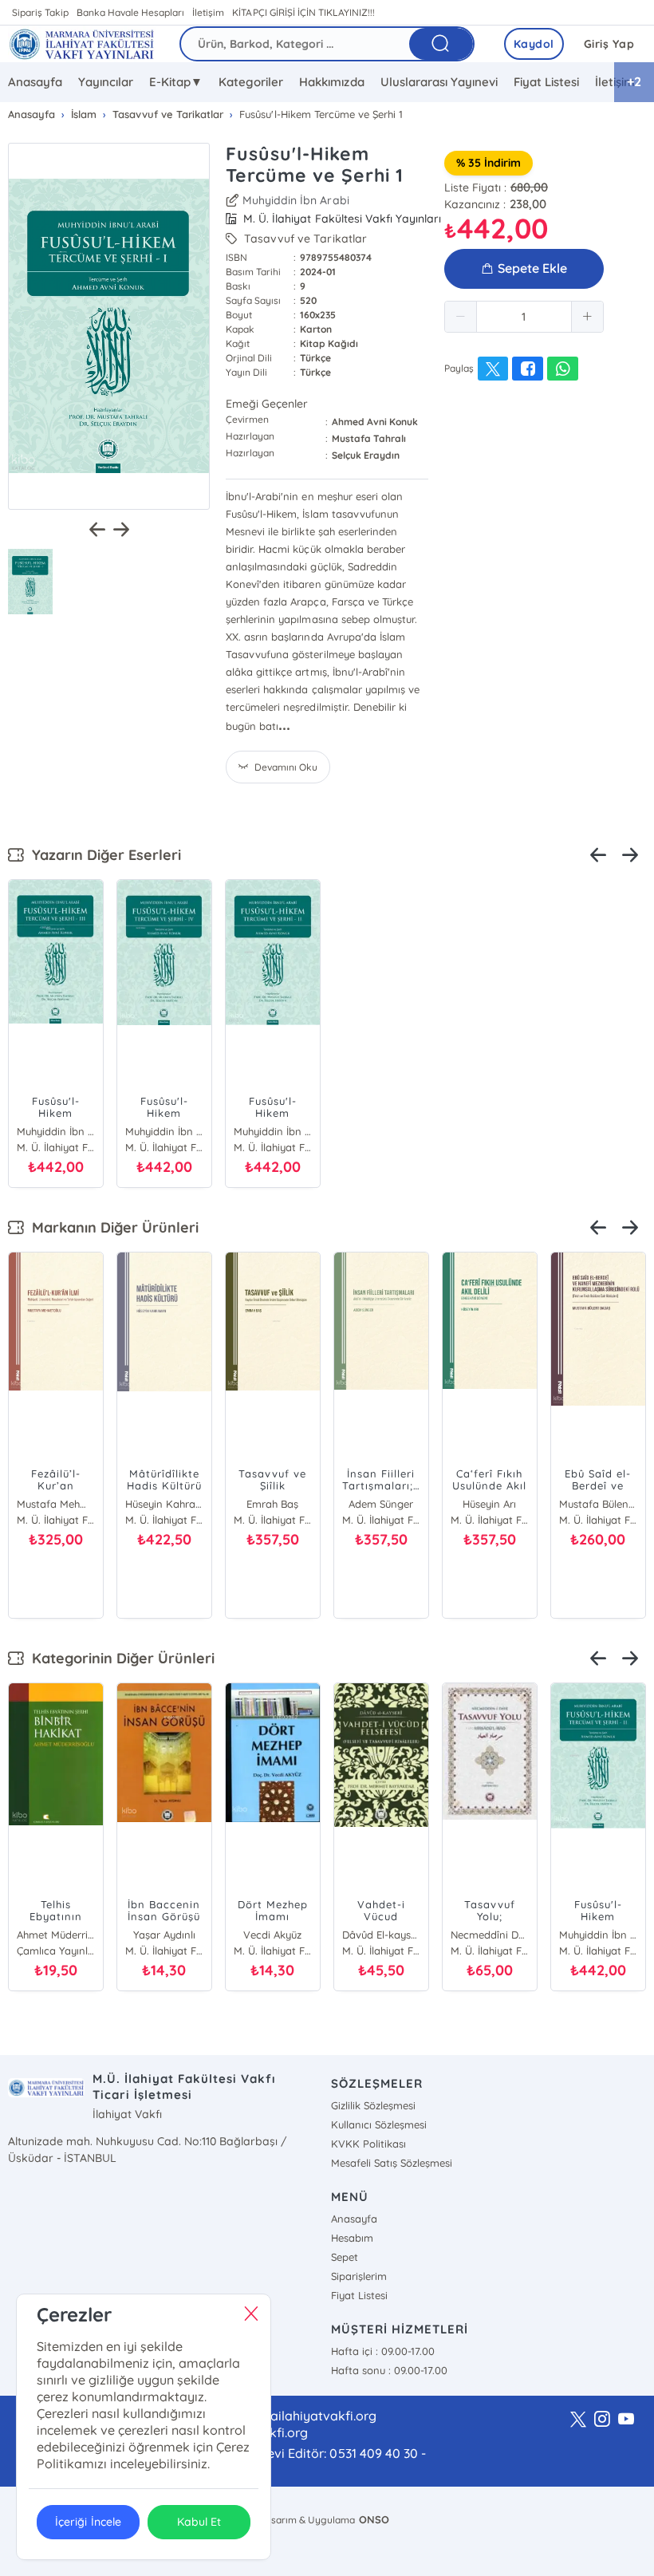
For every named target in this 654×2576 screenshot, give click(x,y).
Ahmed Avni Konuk (375, 422)
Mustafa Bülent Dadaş (598, 1504)
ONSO (374, 2519)
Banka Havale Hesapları (130, 12)
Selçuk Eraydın (366, 455)
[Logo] (82, 44)
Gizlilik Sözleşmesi (373, 2105)
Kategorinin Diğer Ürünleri (119, 1658)
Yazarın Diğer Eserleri (102, 855)
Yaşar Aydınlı (164, 1935)
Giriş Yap (609, 44)
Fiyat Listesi (546, 82)
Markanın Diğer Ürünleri (111, 1227)
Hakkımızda (331, 82)
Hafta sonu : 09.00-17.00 (389, 2370)
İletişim (208, 12)
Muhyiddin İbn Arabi (295, 200)
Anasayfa (35, 82)
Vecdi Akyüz (272, 1935)
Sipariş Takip (40, 12)
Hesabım (352, 2238)
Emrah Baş (272, 1504)
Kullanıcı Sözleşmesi (379, 2124)
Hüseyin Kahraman (164, 1504)
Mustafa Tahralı (369, 438)
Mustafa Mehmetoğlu (56, 1504)
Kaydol (534, 44)
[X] (578, 2420)
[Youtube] (626, 2420)
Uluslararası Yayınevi (439, 82)
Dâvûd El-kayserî (381, 1935)
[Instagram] (602, 2420)
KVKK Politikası (368, 2144)
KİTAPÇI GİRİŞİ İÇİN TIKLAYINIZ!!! (303, 12)
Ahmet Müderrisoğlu (56, 1935)
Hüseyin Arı (489, 1504)
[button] (461, 317)
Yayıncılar (106, 82)
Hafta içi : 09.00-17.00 (383, 2351)
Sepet (345, 2257)
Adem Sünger (381, 1504)
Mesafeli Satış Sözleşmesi (392, 2163)
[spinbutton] (524, 317)
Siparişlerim (359, 2276)
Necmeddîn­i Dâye (490, 1935)
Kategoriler (251, 82)
